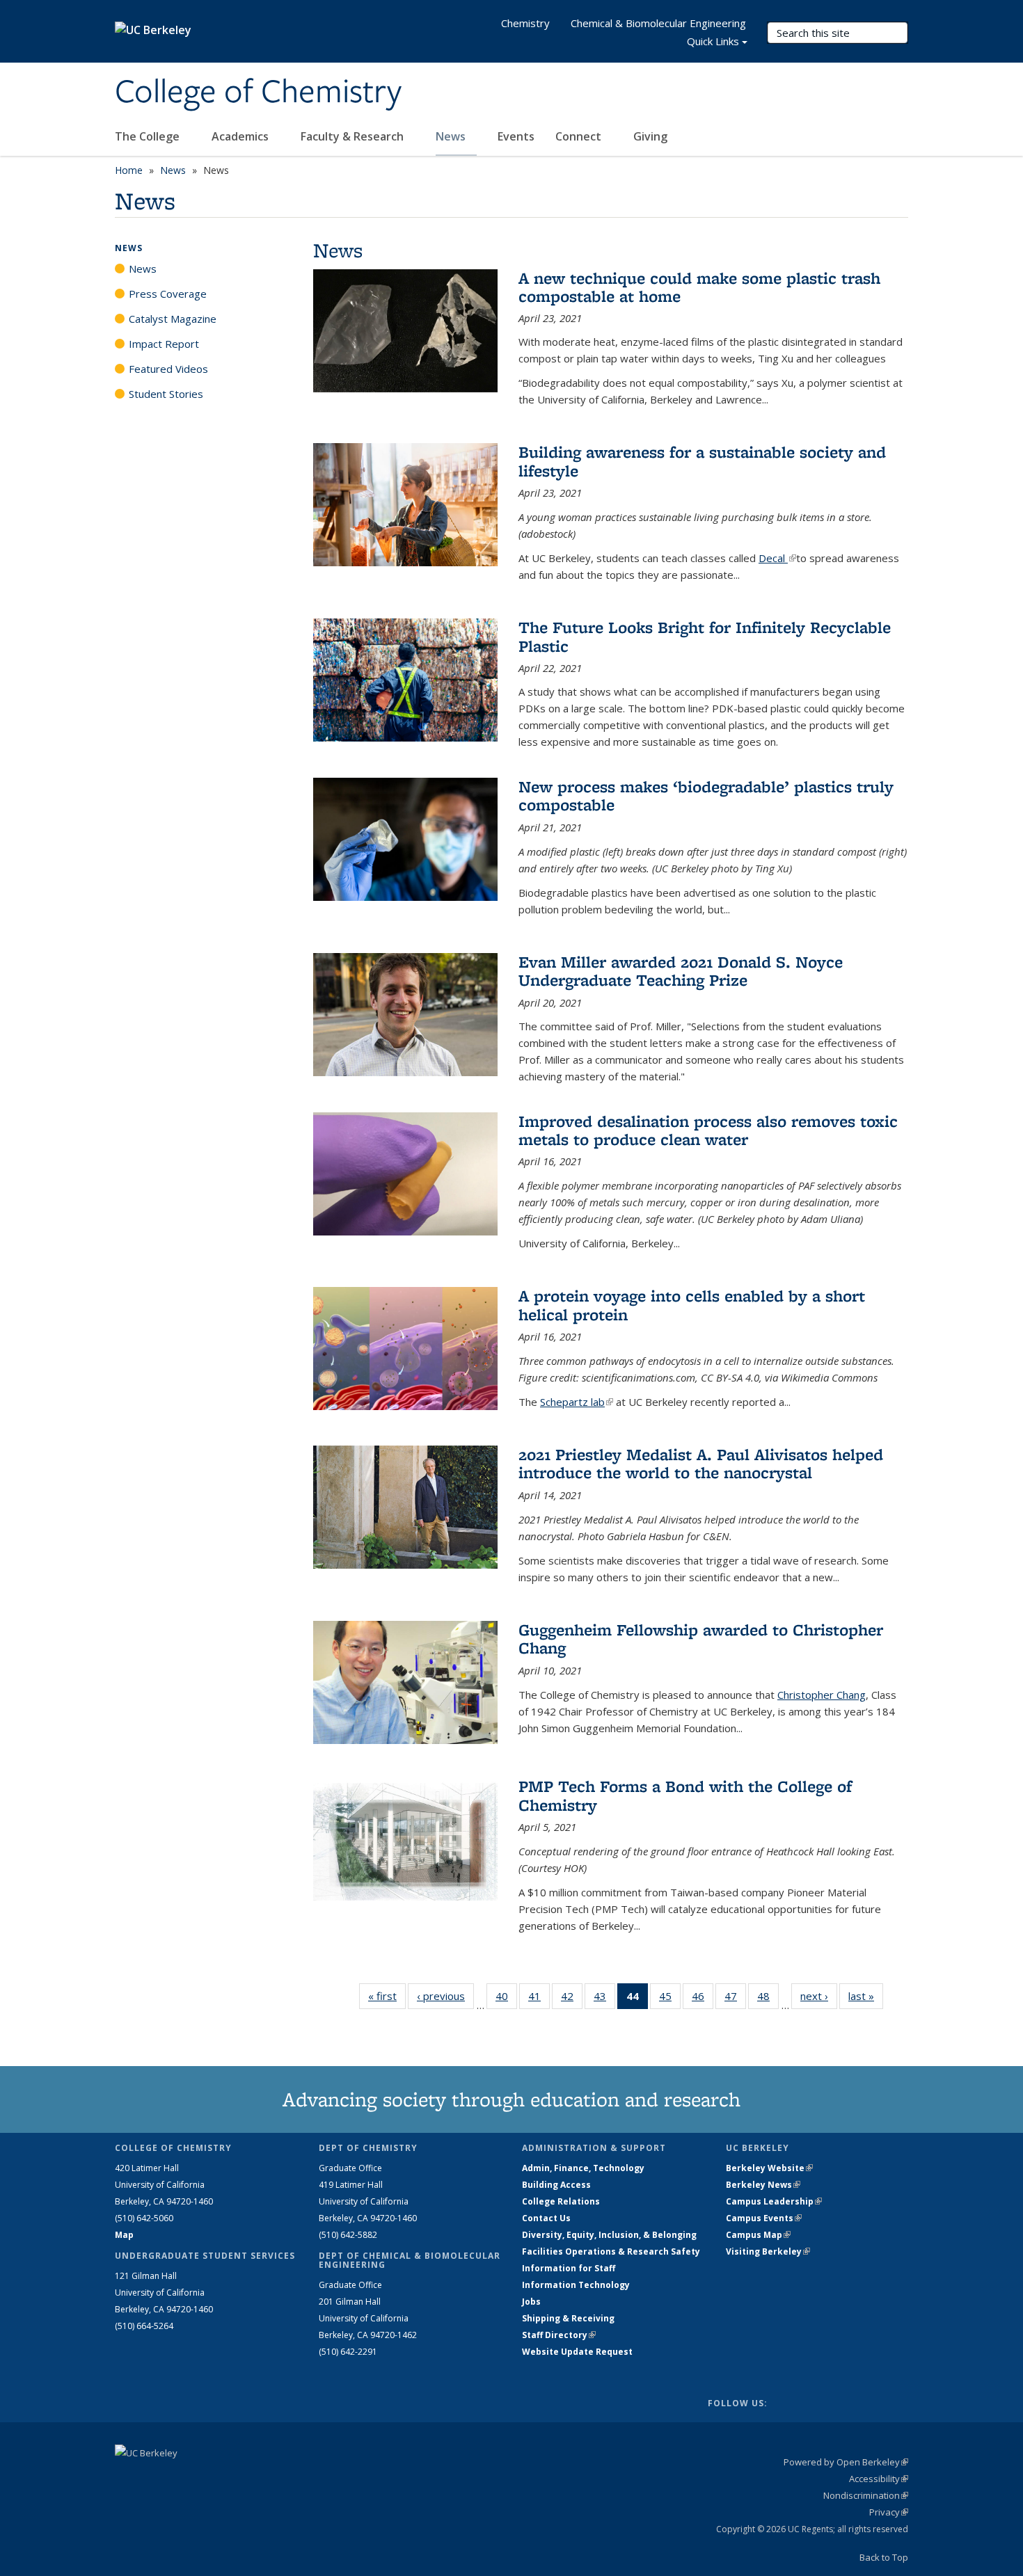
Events (516, 136)
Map (124, 2235)
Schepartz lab (577, 1402)
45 (670, 1999)
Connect (580, 136)
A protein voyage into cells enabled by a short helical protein (692, 1305)
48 (768, 1999)
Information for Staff (569, 2268)
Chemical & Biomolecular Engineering (658, 23)
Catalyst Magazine (173, 319)
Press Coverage (168, 294)
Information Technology (576, 2285)
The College (149, 136)
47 (735, 1999)
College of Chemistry (258, 93)
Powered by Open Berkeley (846, 2462)
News (452, 136)
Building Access (556, 2185)
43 (604, 1999)
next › (819, 1996)
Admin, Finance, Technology (583, 2168)
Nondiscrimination (866, 2495)
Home (129, 170)
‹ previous (445, 1996)
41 (539, 1999)
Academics (241, 136)
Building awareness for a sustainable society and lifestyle (702, 461)
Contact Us (546, 2218)
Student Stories (166, 394)
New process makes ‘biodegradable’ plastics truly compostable (706, 795)
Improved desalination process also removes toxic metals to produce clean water (708, 1130)
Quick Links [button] (713, 41)
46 (703, 1999)
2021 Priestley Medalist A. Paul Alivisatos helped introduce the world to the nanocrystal (701, 1463)
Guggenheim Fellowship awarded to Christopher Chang (701, 1639)
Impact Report (164, 344)
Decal (777, 558)
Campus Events (764, 2218)
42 (572, 1999)
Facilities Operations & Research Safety (611, 2251)
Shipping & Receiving (568, 2318)
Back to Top (884, 2557)
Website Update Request (577, 2352)
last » (866, 1996)
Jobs (531, 2302)
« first (387, 1996)
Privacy (889, 2512)
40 (506, 1999)
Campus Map (758, 2235)
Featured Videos (168, 369)
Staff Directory (559, 2335)
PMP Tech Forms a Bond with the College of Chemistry (685, 1795)
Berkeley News (763, 2185)
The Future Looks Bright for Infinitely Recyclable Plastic (705, 636)
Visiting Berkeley (768, 2251)
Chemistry (525, 23)
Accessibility (879, 2479)
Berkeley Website (769, 2168)
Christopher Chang (822, 1695)
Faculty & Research (354, 136)
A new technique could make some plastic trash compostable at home (699, 287)
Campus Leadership (774, 2201)
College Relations (561, 2201)
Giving (650, 136)
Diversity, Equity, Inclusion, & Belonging (609, 2235)
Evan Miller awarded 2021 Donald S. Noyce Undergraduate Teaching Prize (681, 971)
